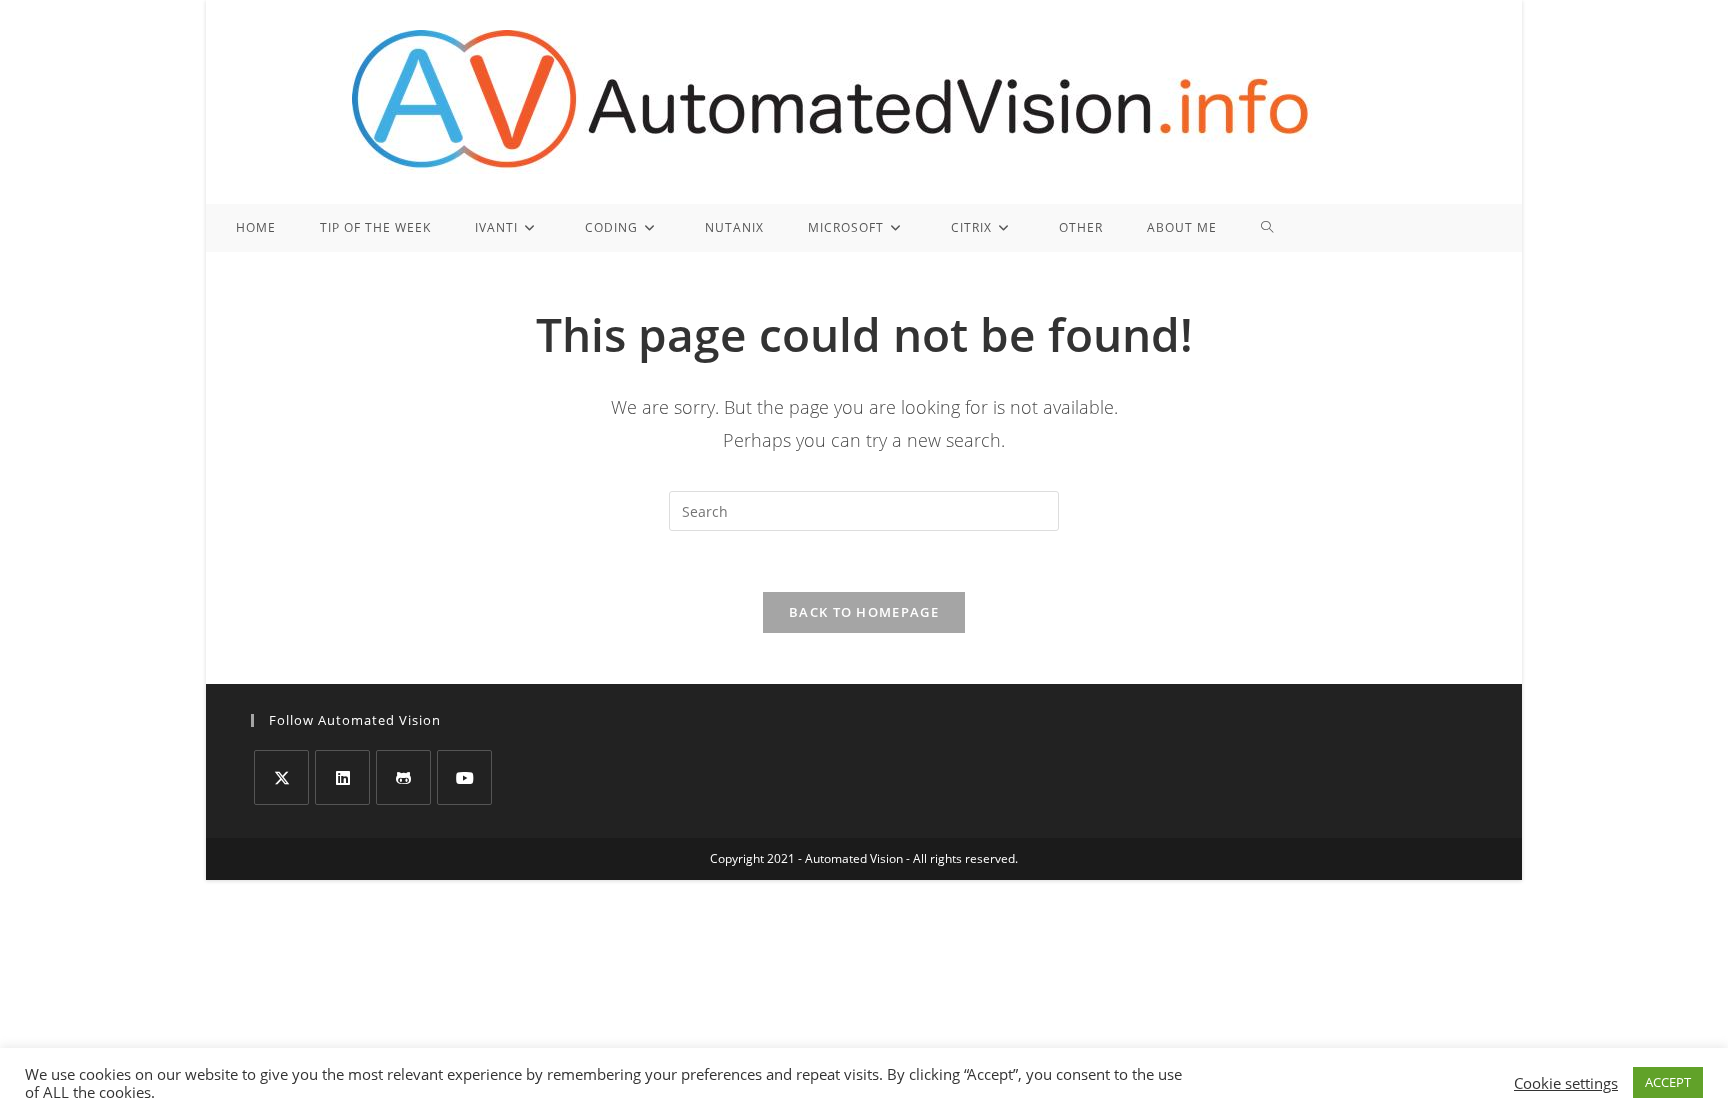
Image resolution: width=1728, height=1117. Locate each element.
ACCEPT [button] (1668, 1082)
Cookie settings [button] (1566, 1083)
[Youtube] (464, 777)
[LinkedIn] (342, 777)
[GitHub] (403, 777)
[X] (281, 777)
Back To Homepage (864, 612)
